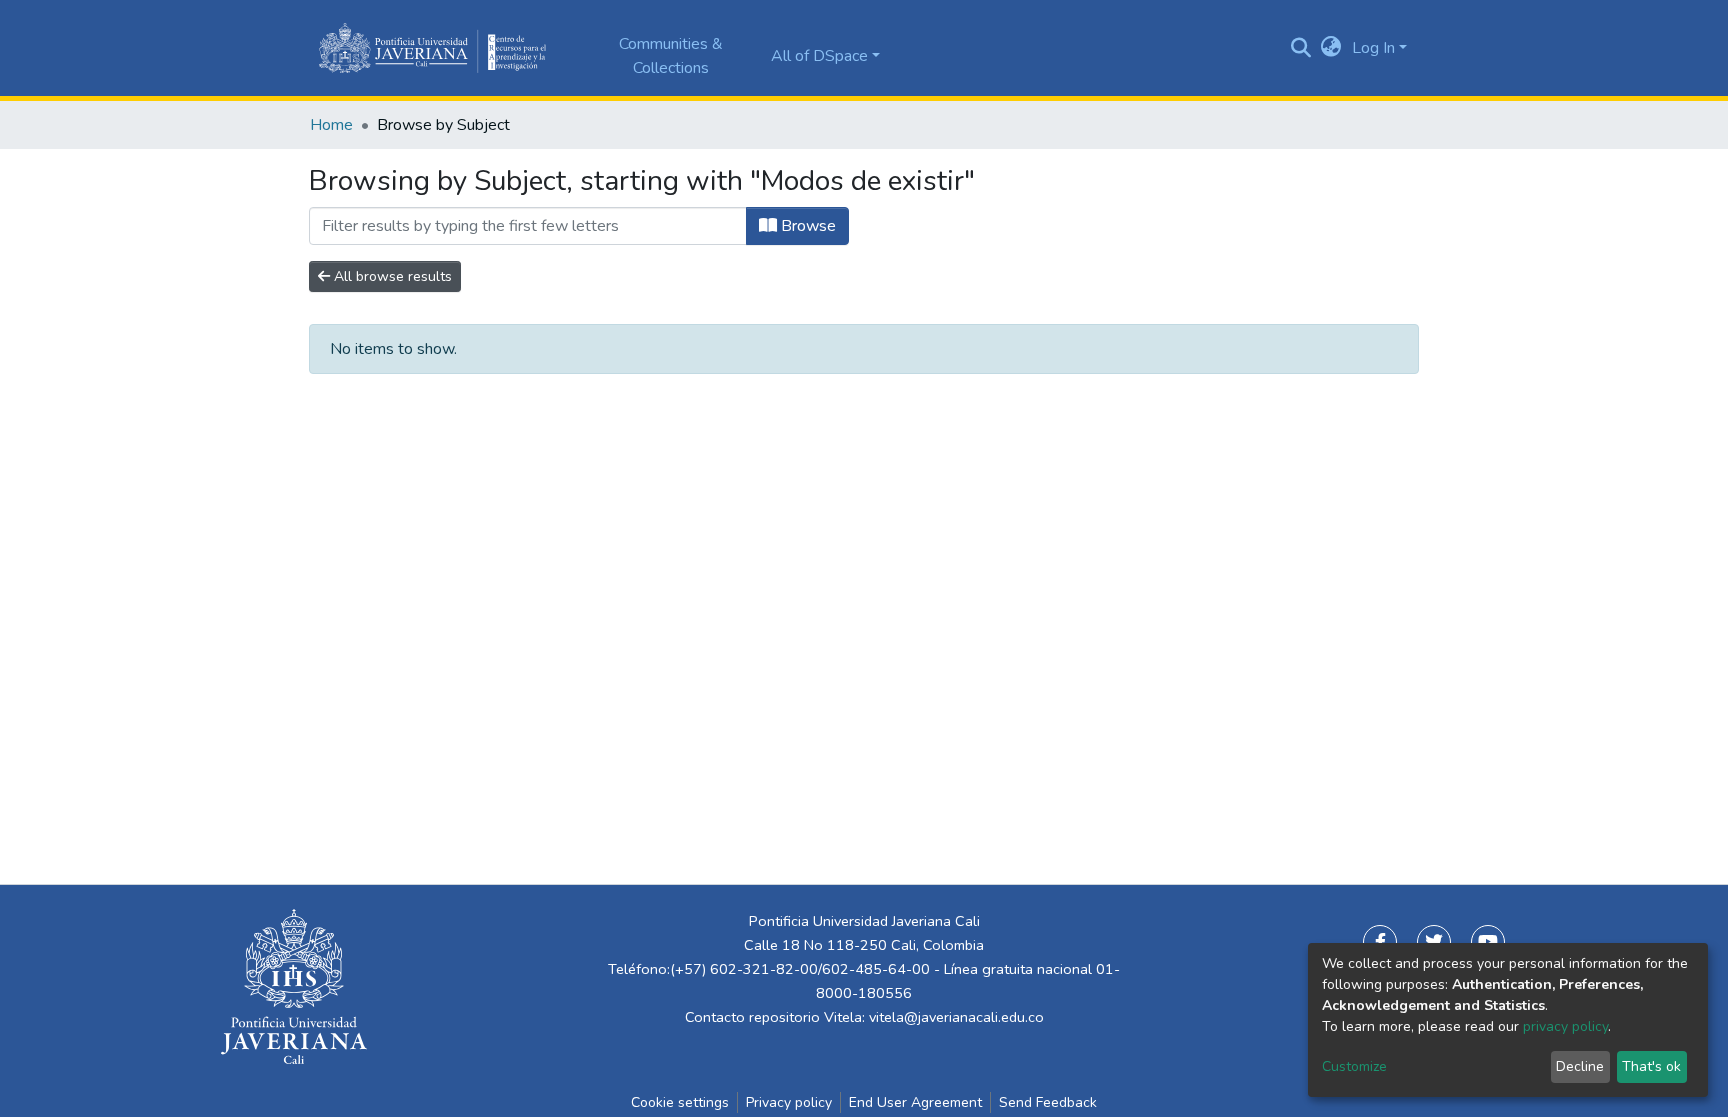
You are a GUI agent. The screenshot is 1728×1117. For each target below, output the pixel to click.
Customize (1354, 1066)
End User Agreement (915, 1102)
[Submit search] (1301, 48)
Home (331, 125)
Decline (1580, 1066)
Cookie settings (680, 1102)
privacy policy (1565, 1026)
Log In (1373, 48)
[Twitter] (1434, 942)
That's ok (1651, 1066)
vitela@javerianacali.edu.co (956, 1017)
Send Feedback (1048, 1102)
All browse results (391, 276)
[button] (1331, 48)
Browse (806, 226)
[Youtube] (1488, 942)
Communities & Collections (671, 56)
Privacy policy (789, 1102)
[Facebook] (1380, 942)
